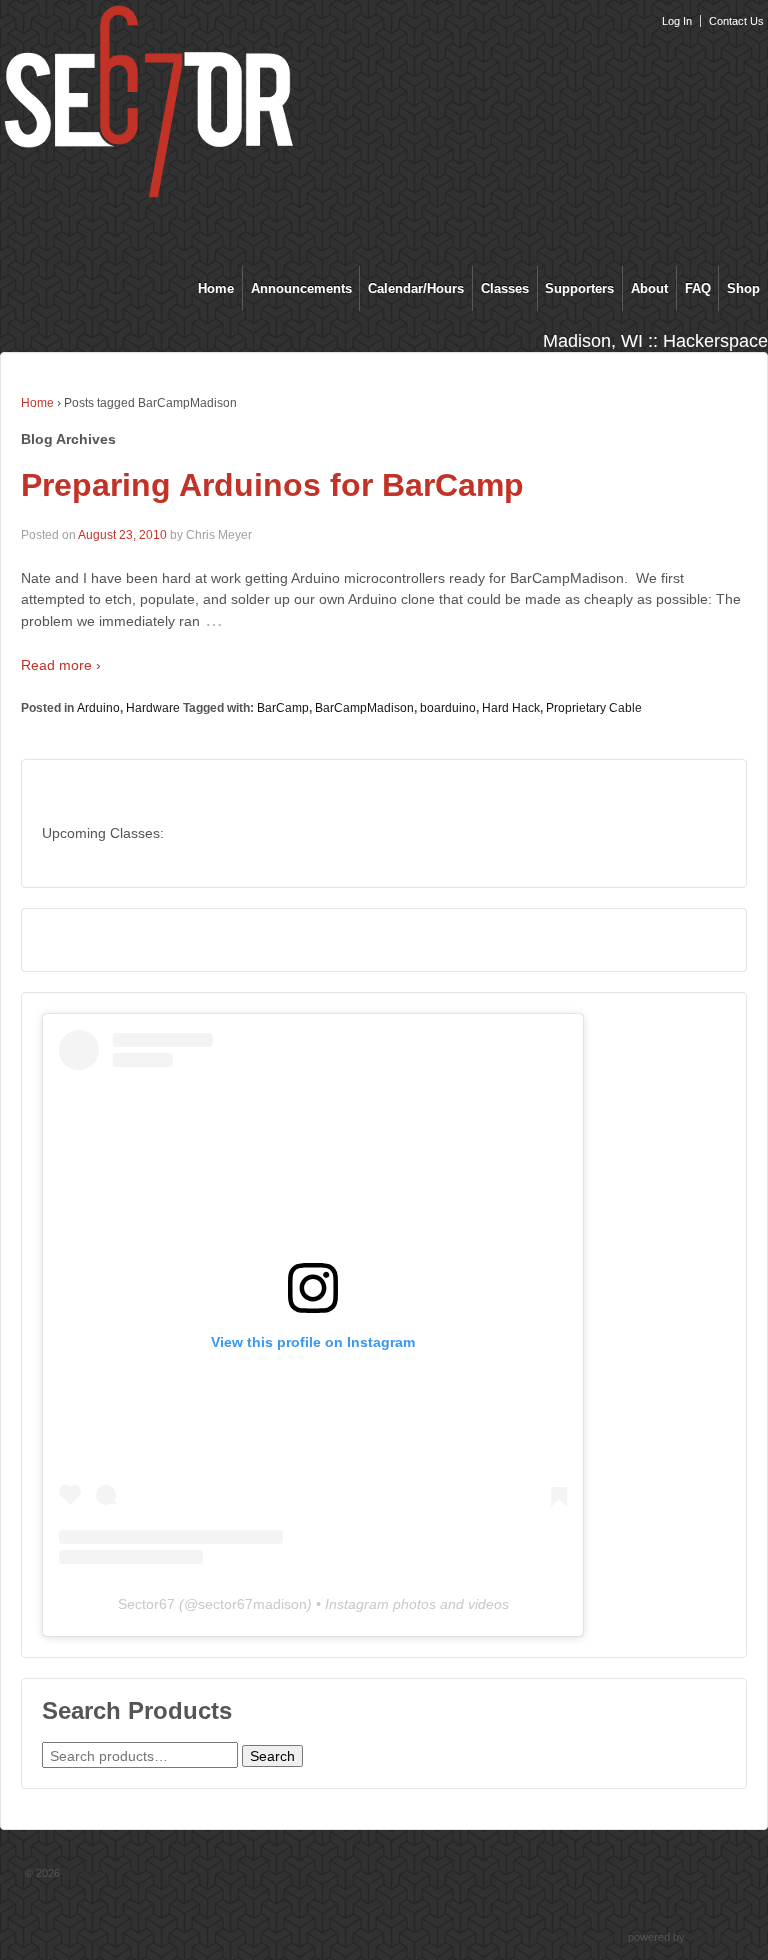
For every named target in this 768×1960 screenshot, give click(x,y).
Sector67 (146, 1604)
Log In (677, 21)
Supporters (579, 288)
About (649, 288)
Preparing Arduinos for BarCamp (272, 485)
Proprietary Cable (594, 708)
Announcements (301, 288)
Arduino (98, 708)
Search (272, 1756)
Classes (505, 288)
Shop (743, 288)
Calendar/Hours (416, 288)
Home (216, 288)
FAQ (698, 288)
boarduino (448, 708)
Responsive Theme (577, 1937)
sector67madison (252, 1604)
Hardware (153, 708)
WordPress (715, 1937)
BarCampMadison (364, 708)
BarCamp (283, 708)
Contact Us (736, 21)
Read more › (61, 665)
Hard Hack (511, 708)
